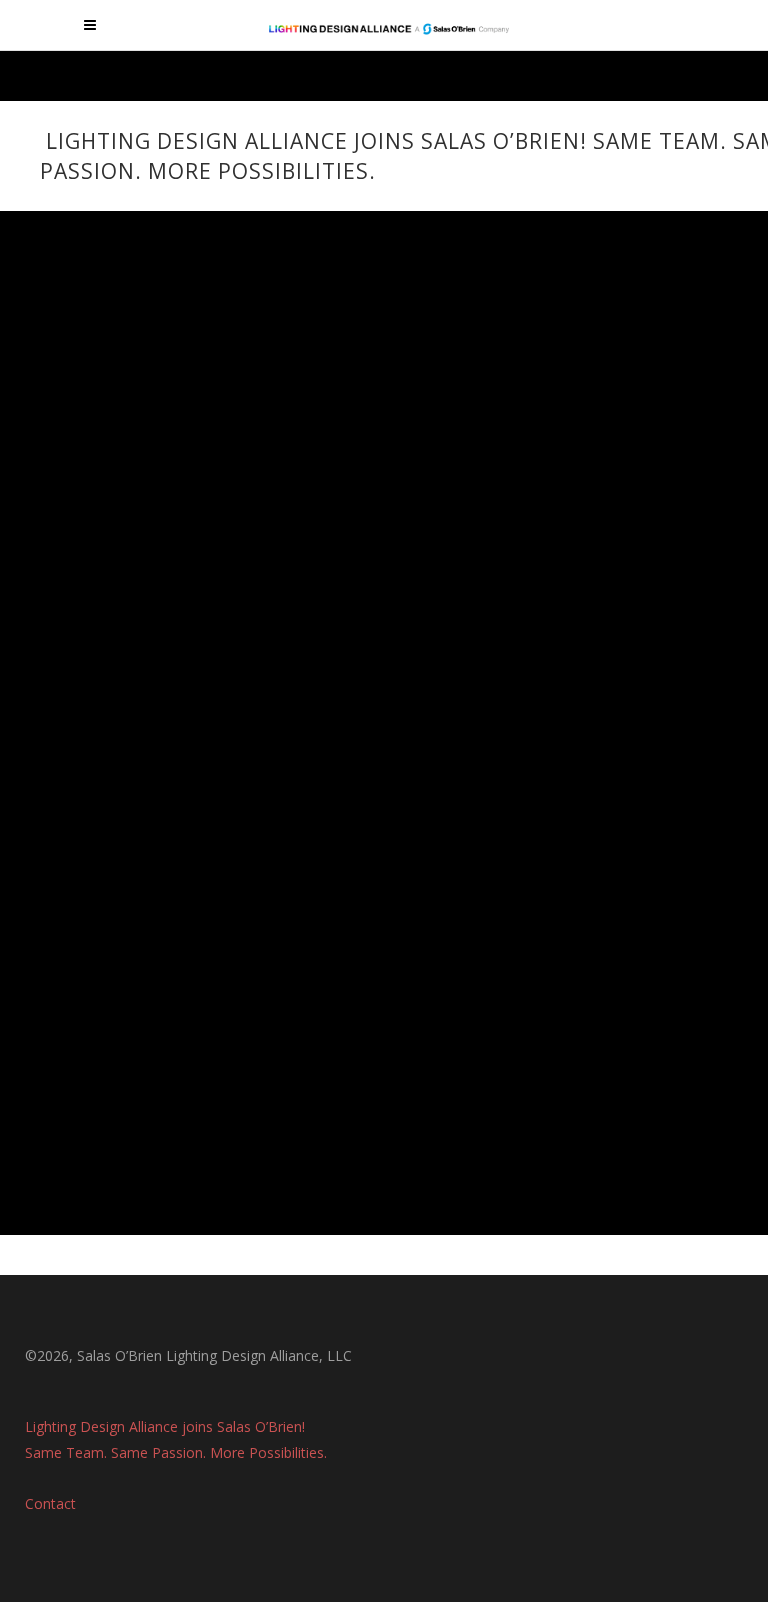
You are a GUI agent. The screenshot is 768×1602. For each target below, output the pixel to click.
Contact (50, 1503)
